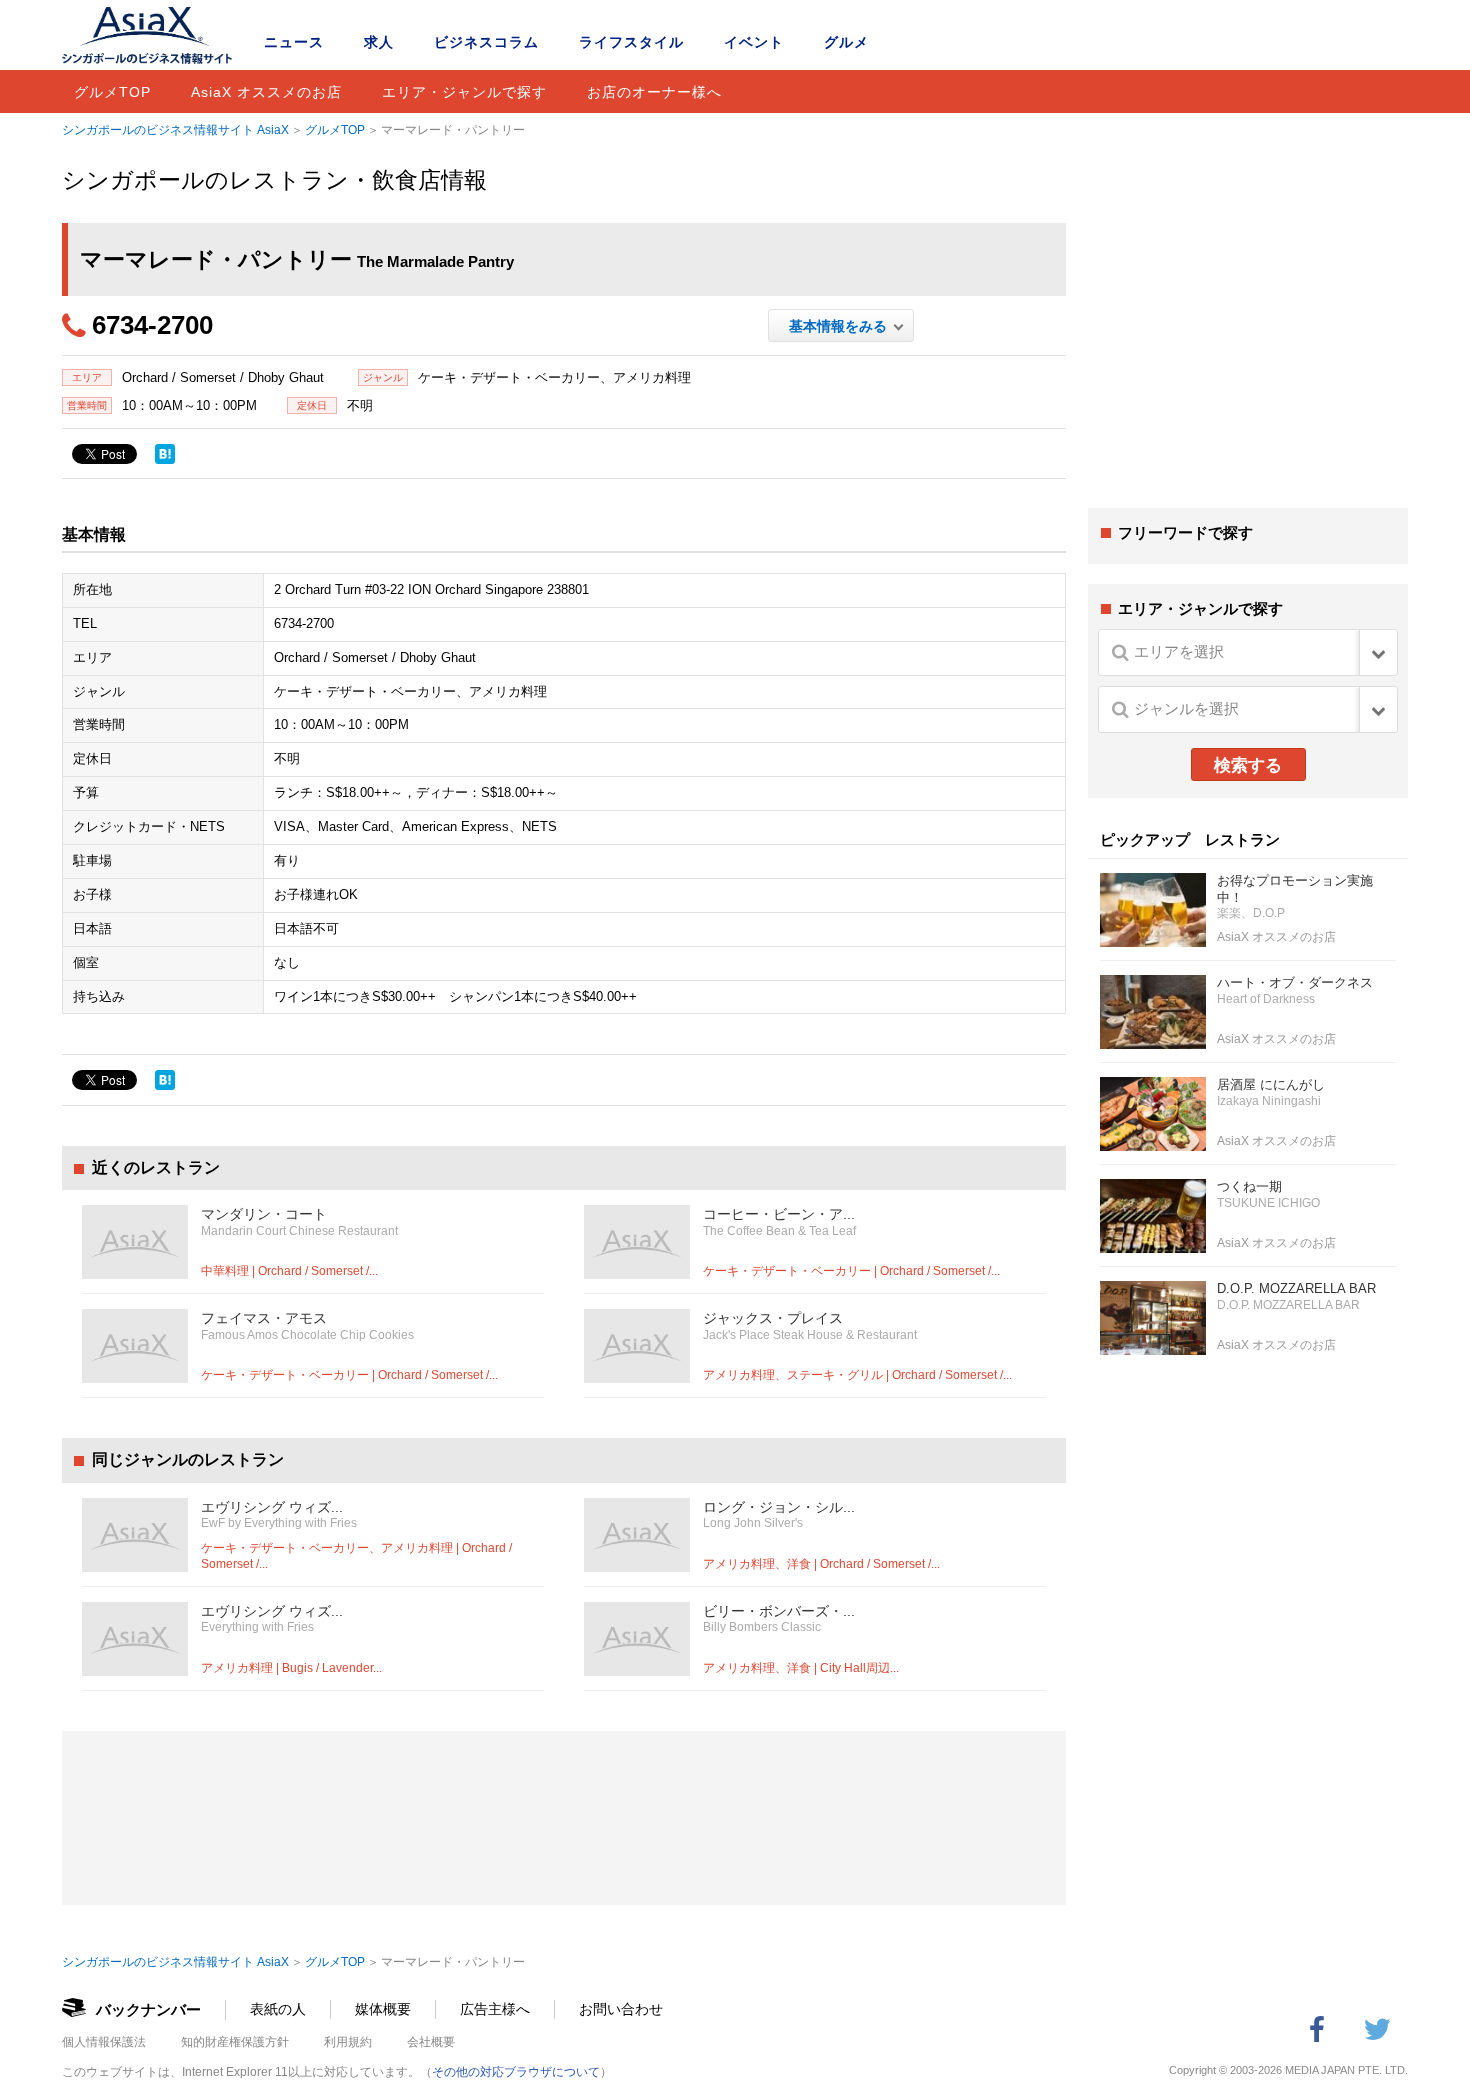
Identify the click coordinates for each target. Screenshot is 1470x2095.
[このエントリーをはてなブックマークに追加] (165, 454)
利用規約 (348, 2042)
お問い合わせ (621, 2009)
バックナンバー (148, 2009)
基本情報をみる (841, 326)
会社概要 (431, 2042)
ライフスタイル (631, 42)
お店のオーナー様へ (654, 92)
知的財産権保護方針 (235, 2042)
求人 (379, 42)
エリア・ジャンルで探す (464, 92)
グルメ (846, 42)
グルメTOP (112, 92)
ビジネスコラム (486, 42)
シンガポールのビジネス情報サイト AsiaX (175, 130)
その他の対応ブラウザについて (516, 2072)
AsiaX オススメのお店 (266, 92)
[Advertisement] (1248, 338)
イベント (754, 42)
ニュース (294, 42)
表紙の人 (278, 2009)
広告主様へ (495, 2009)
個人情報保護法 (104, 2042)
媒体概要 (383, 2009)
